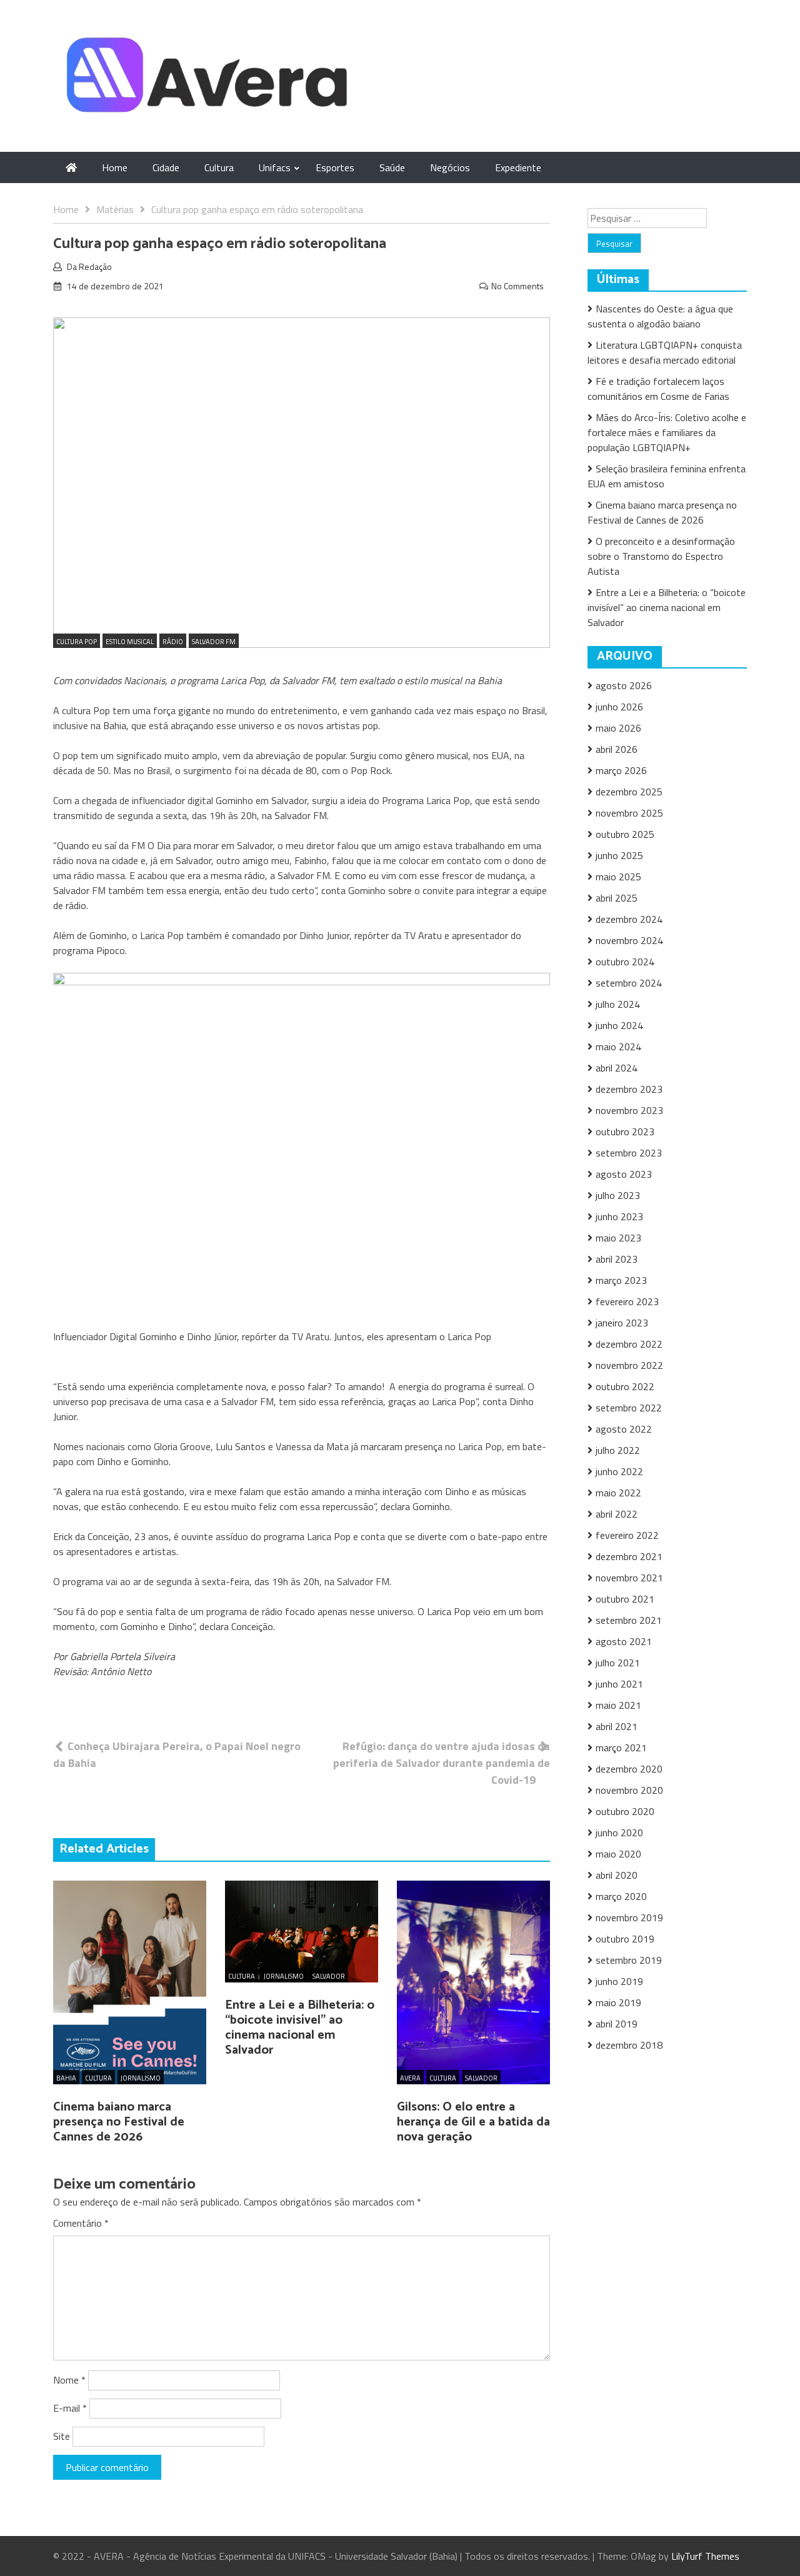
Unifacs (275, 167)
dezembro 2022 (629, 1344)
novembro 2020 (629, 1790)
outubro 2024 (625, 962)
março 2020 (621, 1896)
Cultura (219, 167)
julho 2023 (618, 1195)
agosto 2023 (624, 1174)
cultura (98, 2078)
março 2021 (621, 1748)
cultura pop (77, 642)
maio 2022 (618, 1493)
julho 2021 (618, 1663)
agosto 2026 (624, 685)
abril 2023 (617, 1259)
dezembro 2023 (629, 1089)
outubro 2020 (625, 1811)
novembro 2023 (629, 1110)
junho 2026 (619, 707)
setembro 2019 (629, 1960)
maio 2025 (618, 877)
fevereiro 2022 (627, 1535)
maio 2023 (618, 1238)
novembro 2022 (629, 1365)
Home (115, 167)
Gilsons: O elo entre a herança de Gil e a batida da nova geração (473, 2122)
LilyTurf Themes (705, 2556)
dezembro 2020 (629, 1769)
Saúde (392, 167)
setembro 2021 (629, 1620)
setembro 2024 (629, 983)
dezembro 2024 (629, 919)
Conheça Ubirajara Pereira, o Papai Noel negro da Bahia (177, 1754)
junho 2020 (619, 1833)
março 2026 (621, 770)
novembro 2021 (629, 1578)
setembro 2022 (629, 1408)
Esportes (335, 167)
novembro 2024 (629, 940)
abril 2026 (617, 749)
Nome (69, 2380)
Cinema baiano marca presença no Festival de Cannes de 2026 (119, 2122)
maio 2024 (618, 1047)
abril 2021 (617, 1726)
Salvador (329, 1976)
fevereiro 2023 (627, 1301)
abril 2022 (617, 1514)
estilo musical (130, 642)
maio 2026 (618, 728)
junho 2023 (619, 1216)
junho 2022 (619, 1471)
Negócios (450, 167)
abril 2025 (617, 898)
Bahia (66, 2078)
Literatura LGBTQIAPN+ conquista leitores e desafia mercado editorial (665, 352)
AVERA (410, 2078)
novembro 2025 (629, 813)
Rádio (173, 642)
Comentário (81, 2223)
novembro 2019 (629, 1917)
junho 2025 (619, 855)
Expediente (518, 167)
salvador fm (214, 642)
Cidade (166, 167)
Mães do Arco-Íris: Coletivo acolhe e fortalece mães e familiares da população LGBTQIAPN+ (667, 432)
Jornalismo (141, 2078)
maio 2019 (618, 2002)
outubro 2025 (625, 834)
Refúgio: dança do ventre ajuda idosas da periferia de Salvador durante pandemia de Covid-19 (442, 1763)
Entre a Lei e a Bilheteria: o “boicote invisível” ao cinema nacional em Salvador (300, 2028)
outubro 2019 (625, 1939)
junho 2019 (619, 1981)
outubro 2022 (625, 1386)
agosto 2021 (624, 1641)
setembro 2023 (629, 1153)
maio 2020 (618, 1854)
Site (62, 2436)
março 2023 (621, 1280)
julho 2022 (618, 1450)
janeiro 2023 (622, 1323)
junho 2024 (619, 1025)
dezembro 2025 (629, 792)
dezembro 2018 (629, 2045)
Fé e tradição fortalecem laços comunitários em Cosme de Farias (658, 389)
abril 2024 (617, 1068)
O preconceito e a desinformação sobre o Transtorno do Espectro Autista (661, 556)
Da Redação (89, 266)
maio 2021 (618, 1705)
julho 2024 (618, 1004)
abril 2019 (617, 2024)
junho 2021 (619, 1684)
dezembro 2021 (629, 1556)
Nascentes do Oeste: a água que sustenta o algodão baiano (660, 316)
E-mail (70, 2408)
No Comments (517, 286)
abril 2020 (617, 1875)
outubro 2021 (625, 1599)
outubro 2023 (625, 1131)
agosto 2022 (624, 1429)
